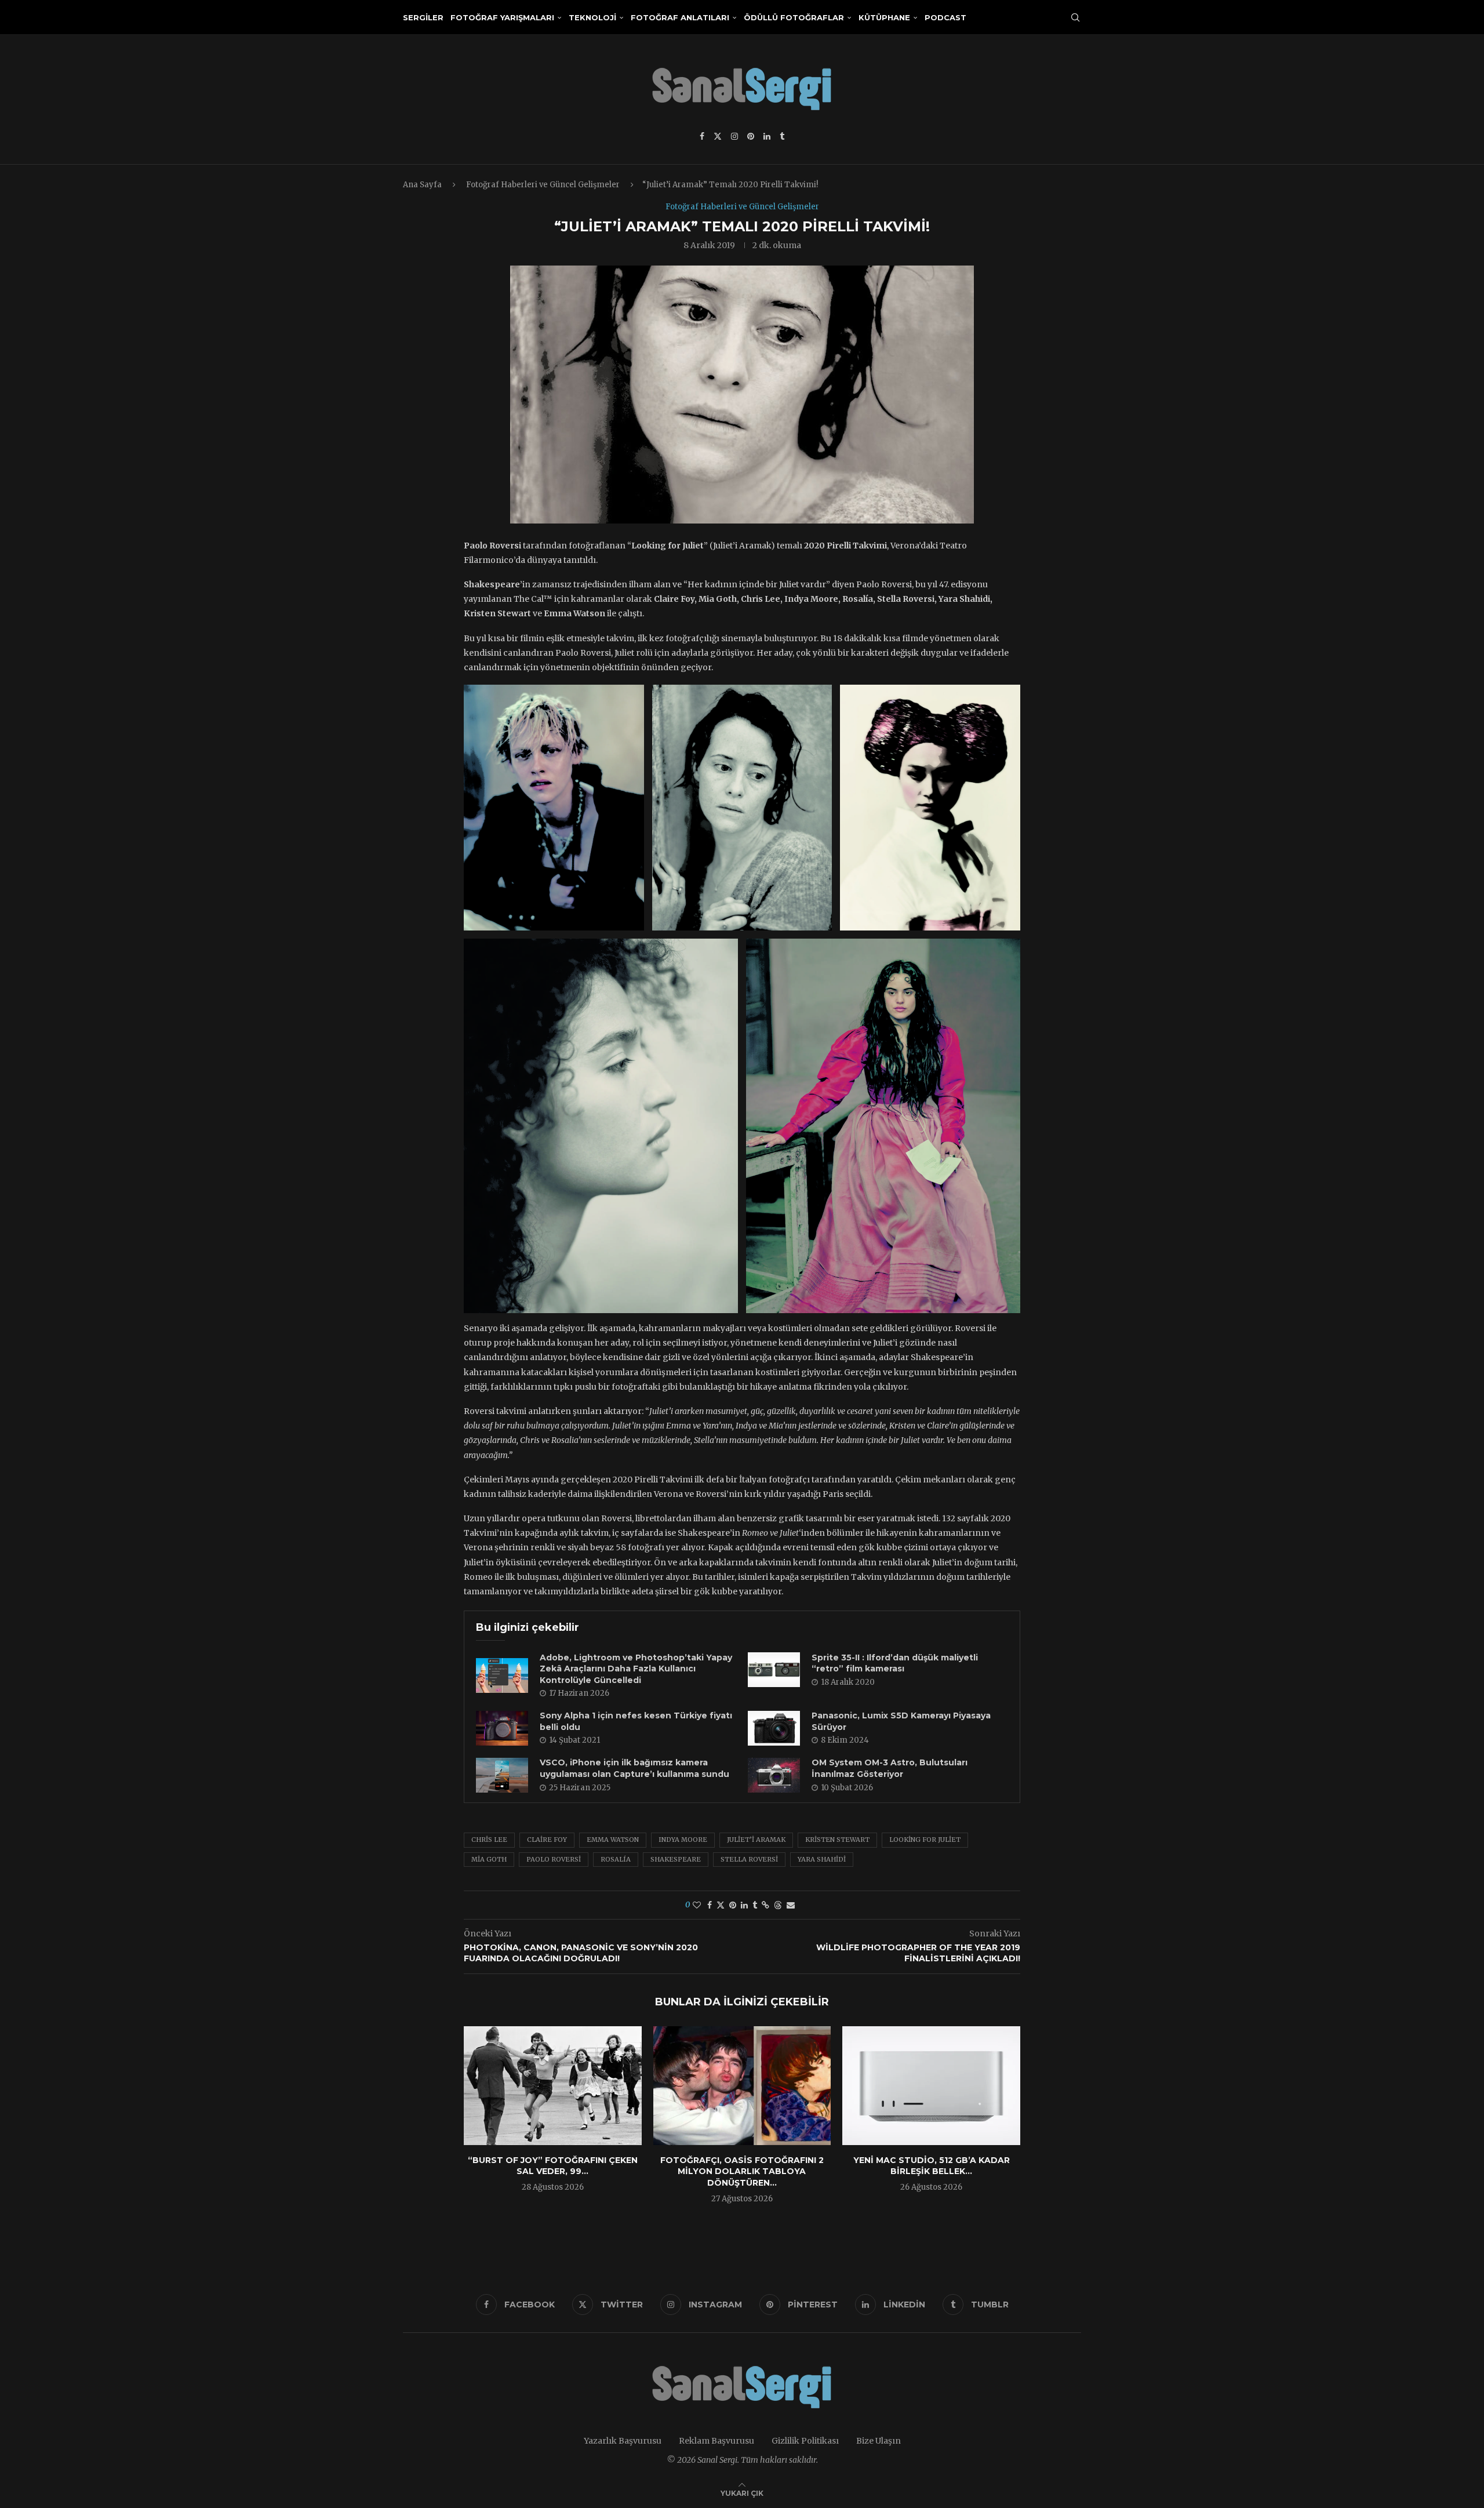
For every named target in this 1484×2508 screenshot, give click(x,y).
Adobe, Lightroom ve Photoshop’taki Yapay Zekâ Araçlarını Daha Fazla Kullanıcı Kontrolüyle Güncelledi (636, 1669)
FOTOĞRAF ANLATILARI (680, 17)
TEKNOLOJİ (592, 17)
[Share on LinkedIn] (744, 1905)
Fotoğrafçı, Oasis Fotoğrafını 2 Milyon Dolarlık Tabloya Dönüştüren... (742, 2171)
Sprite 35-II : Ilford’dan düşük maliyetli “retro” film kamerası (895, 1663)
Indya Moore (683, 1840)
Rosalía (616, 1859)
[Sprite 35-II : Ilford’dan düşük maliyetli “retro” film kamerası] (774, 1670)
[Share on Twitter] (721, 1905)
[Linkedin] (767, 136)
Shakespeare (676, 1859)
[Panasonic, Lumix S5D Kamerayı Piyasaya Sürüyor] (774, 1728)
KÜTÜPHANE (884, 17)
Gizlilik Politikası (805, 2441)
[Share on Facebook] (710, 1905)
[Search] (1075, 17)
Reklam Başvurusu (716, 2441)
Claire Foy (547, 1840)
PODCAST (945, 17)
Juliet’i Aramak (756, 1840)
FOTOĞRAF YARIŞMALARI (502, 17)
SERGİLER (423, 17)
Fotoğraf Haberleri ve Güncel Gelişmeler (543, 185)
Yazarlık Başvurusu (623, 2441)
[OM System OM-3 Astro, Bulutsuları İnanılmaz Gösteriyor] (774, 1775)
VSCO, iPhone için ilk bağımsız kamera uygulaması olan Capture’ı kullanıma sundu (634, 1768)
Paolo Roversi (554, 1859)
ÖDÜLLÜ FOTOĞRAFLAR (794, 17)
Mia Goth (489, 1859)
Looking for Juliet (925, 1840)
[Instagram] (734, 136)
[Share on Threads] (778, 1905)
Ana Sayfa (422, 185)
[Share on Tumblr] (755, 1905)
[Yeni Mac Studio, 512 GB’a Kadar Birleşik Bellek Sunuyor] (931, 2085)
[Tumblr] (782, 136)
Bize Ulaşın (879, 2441)
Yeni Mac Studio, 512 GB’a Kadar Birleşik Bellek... (932, 2166)
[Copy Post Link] (765, 1905)
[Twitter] (718, 136)
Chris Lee (489, 1840)
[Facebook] (702, 136)
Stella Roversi (749, 1859)
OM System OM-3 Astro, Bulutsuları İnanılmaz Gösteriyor (890, 1768)
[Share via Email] (791, 1905)
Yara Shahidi (822, 1859)
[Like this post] (697, 1905)
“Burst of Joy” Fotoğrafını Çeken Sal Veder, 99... (553, 2166)
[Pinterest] (751, 136)
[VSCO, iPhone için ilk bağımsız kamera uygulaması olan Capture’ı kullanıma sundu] (502, 1775)
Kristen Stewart (837, 1840)
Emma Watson (613, 1840)
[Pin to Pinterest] (733, 1905)
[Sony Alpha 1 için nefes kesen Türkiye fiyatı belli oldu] (502, 1728)
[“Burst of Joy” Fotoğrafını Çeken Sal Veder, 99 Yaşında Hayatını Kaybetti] (553, 2085)
